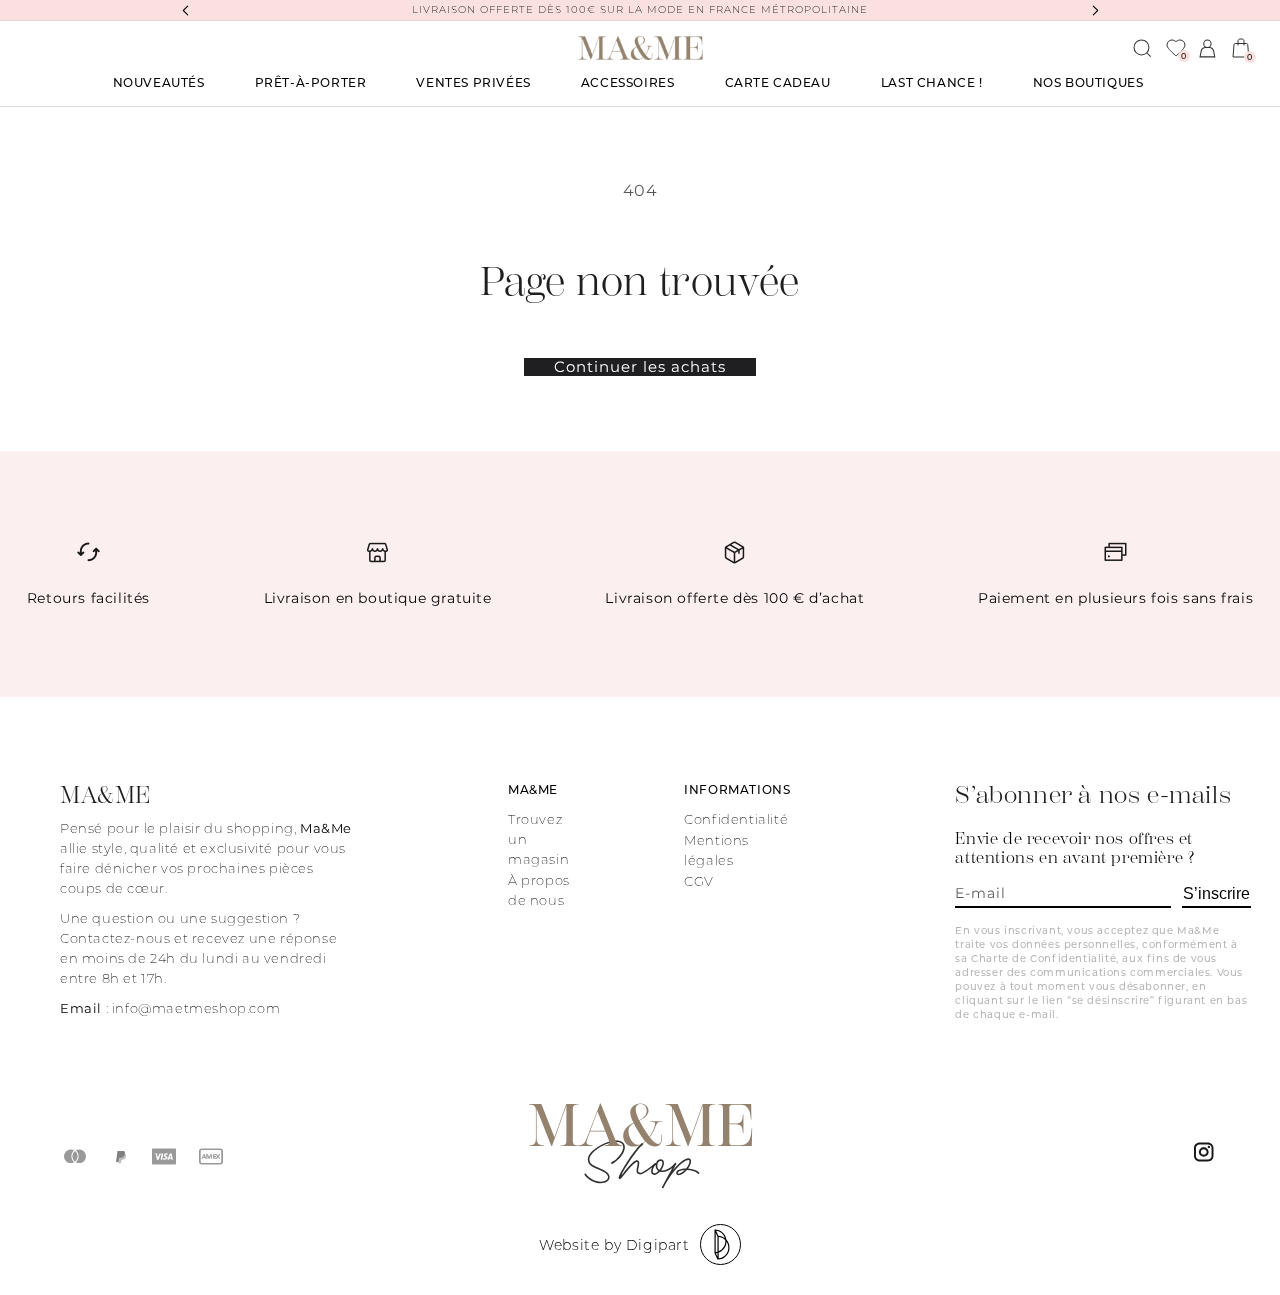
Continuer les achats (640, 367)
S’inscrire (1216, 893)
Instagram (1207, 1157)
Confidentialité (736, 819)
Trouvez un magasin (538, 839)
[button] (311, 83)
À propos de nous (539, 890)
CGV (699, 881)
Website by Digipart (614, 1245)
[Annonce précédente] (185, 10)
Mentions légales (716, 850)
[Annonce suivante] (1095, 10)
